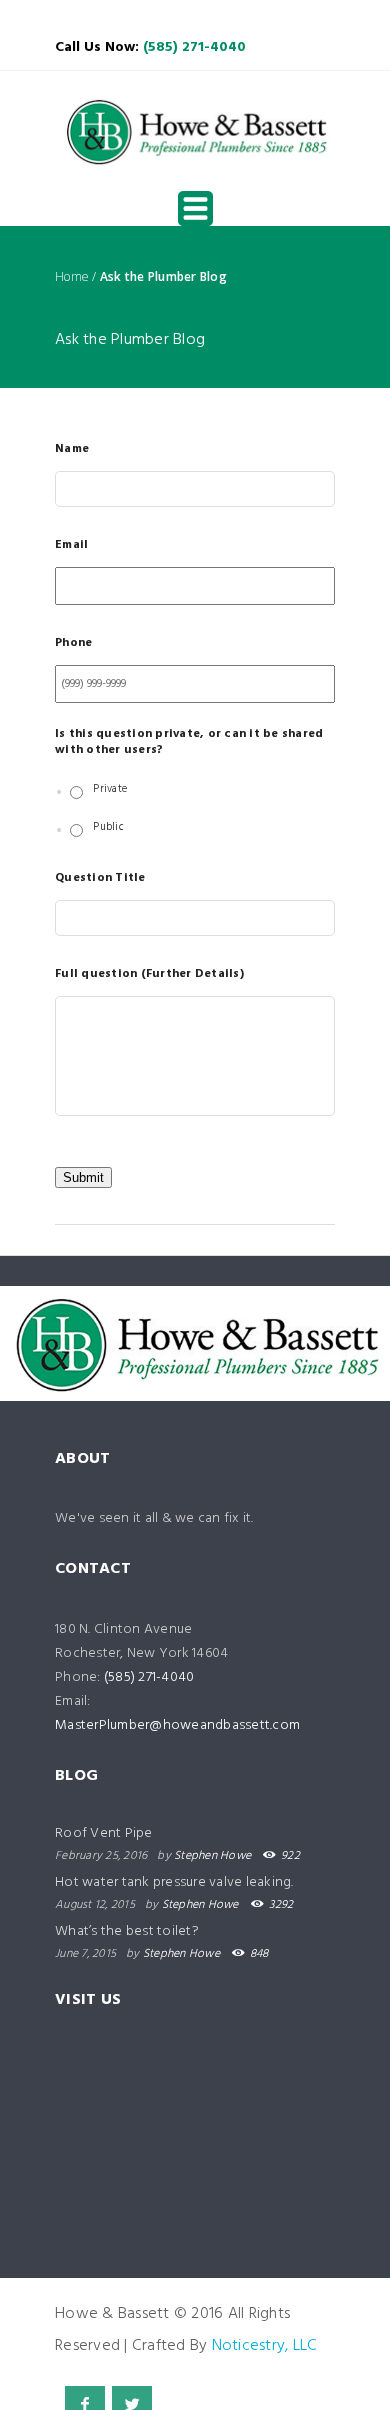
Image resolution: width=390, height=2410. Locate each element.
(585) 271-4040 (194, 47)
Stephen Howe (212, 1856)
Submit (83, 1177)
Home (72, 277)
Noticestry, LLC (265, 2346)
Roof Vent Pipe (104, 1833)
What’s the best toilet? (127, 1931)
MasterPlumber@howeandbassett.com (177, 1725)
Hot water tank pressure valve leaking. (174, 1882)
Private (110, 790)
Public (108, 828)
